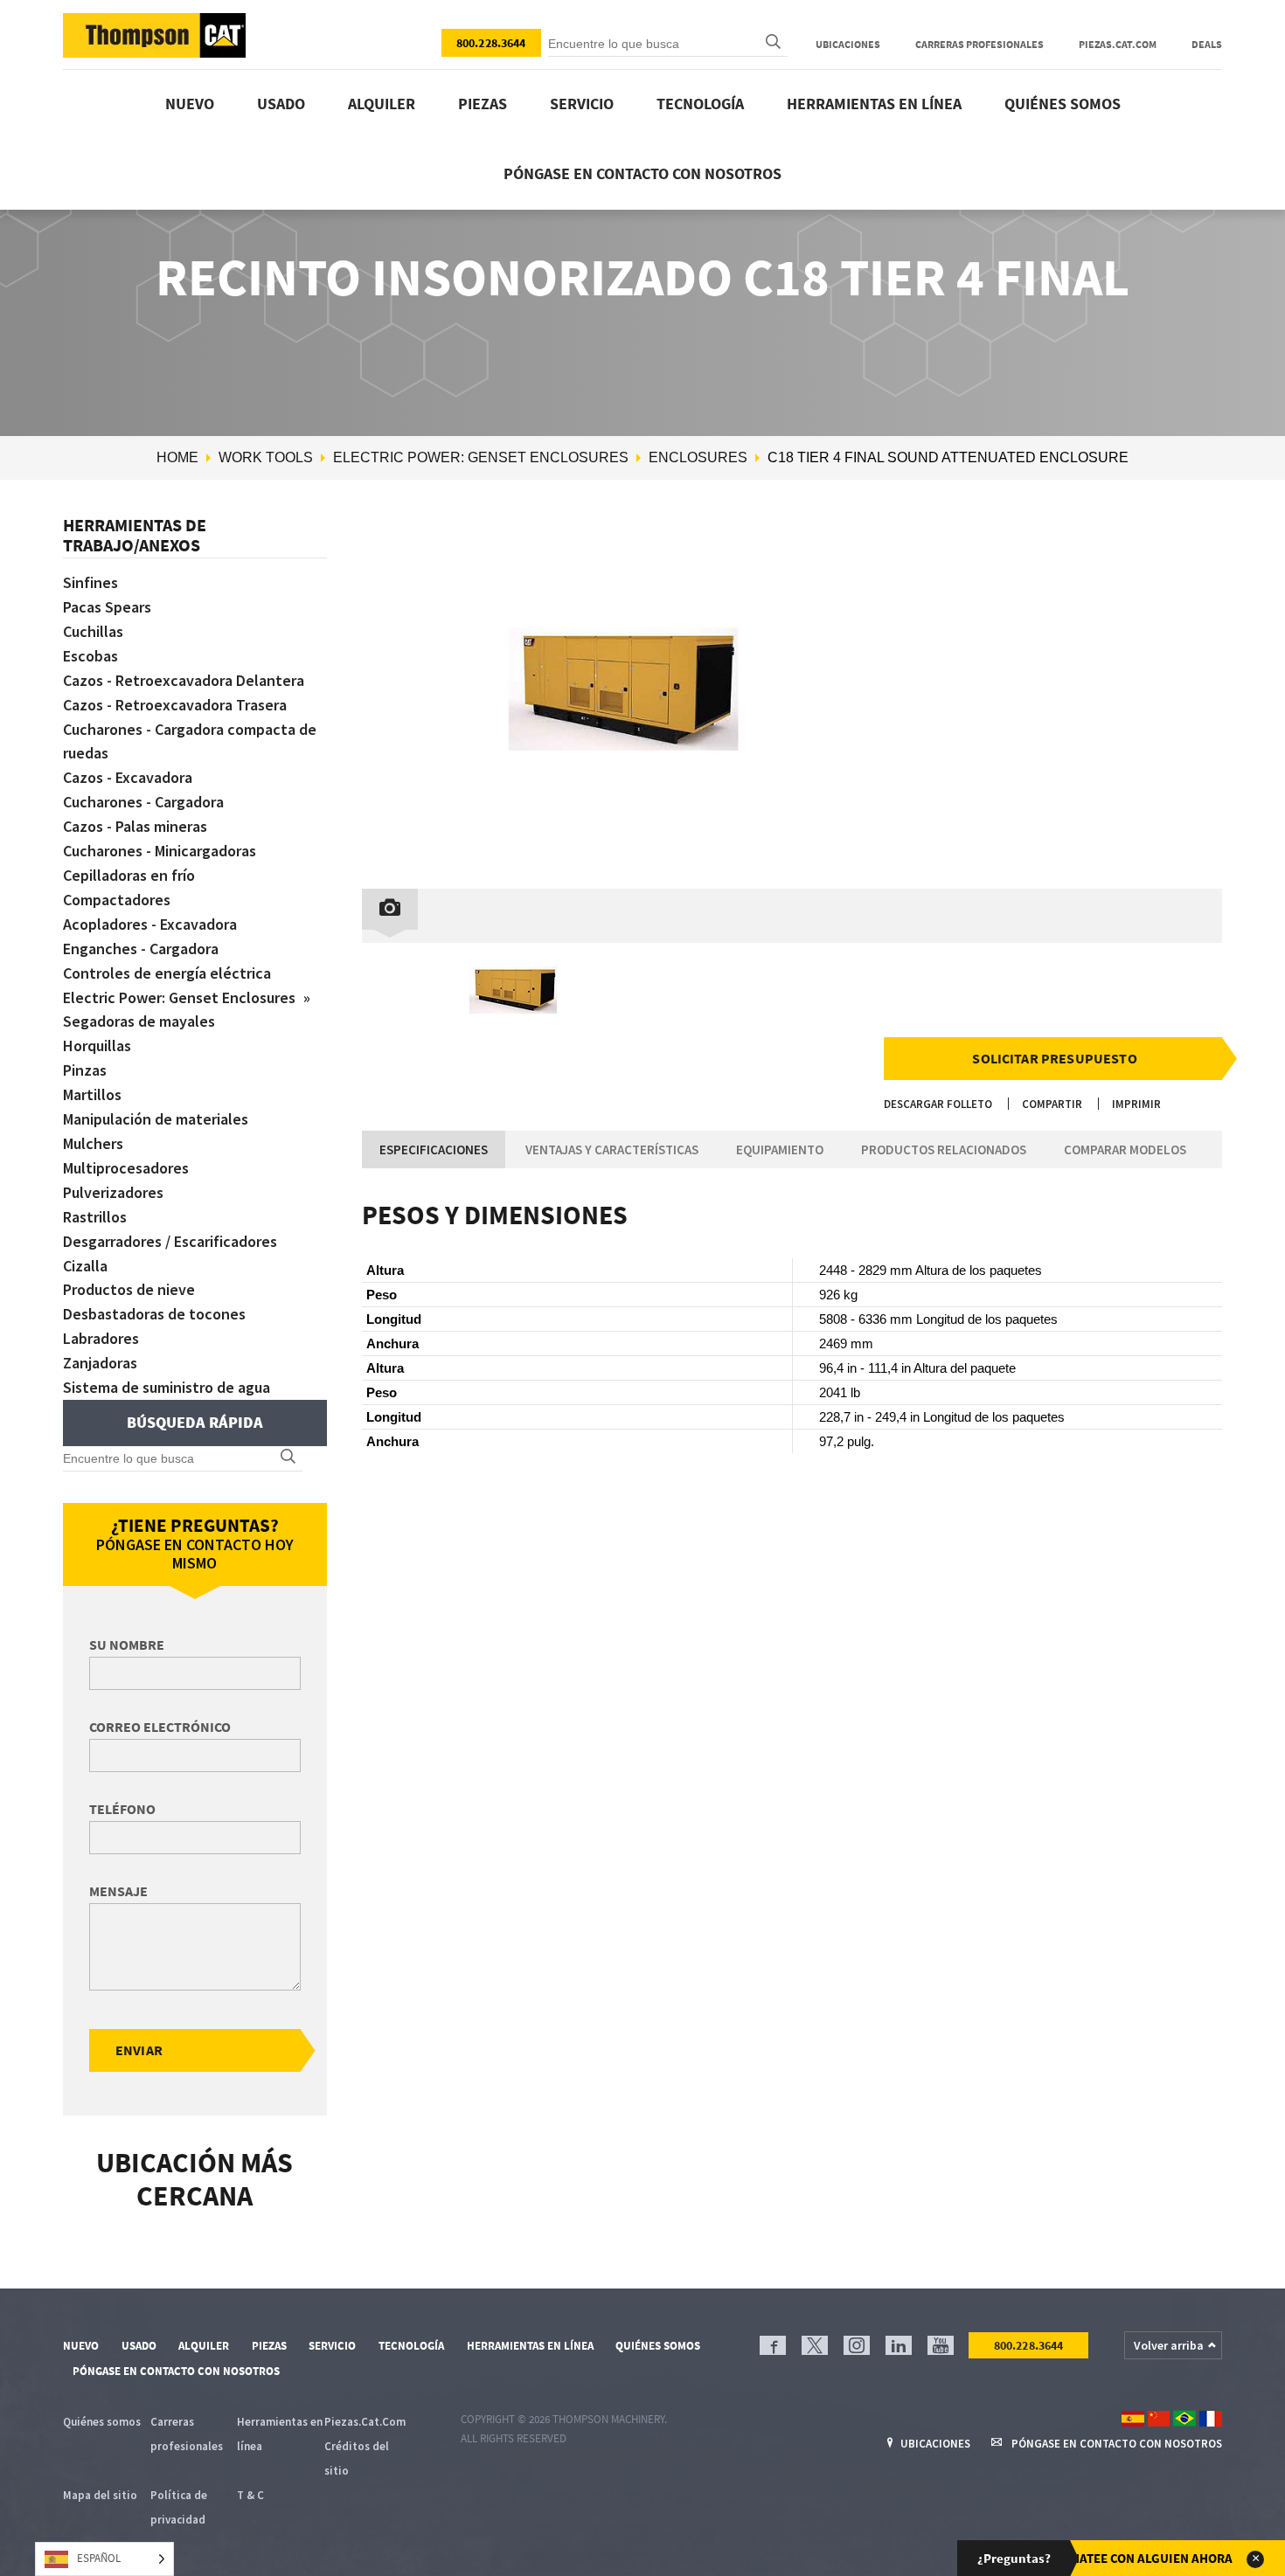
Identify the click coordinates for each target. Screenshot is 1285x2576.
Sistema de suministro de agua (167, 1387)
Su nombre (127, 1645)
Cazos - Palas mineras (135, 826)
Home (177, 457)
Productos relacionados (944, 1150)
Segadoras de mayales (139, 1021)
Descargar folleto (938, 1104)
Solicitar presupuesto (1054, 1058)
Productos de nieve (129, 1289)
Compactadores (117, 900)
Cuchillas (93, 631)
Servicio (582, 104)
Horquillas (97, 1046)
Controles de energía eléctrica (167, 973)
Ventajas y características (612, 1150)
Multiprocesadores (126, 1168)
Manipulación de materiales (156, 1119)
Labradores (101, 1338)
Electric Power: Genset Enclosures (481, 457)
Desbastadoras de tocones (154, 1314)
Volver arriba (1169, 2345)
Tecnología (700, 104)
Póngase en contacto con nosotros (642, 173)
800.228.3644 (491, 43)
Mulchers (93, 1143)
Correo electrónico (160, 1727)
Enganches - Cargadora (141, 949)
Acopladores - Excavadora (150, 924)
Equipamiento (780, 1150)
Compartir (1052, 1104)
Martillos (92, 1094)
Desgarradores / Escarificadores (170, 1241)
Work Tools (266, 457)
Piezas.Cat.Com (1118, 44)
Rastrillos (95, 1217)
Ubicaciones (848, 44)
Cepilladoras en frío (129, 875)
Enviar (139, 2050)
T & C (250, 2495)
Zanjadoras (100, 1363)
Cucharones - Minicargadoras (160, 851)
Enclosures (698, 457)
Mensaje (118, 1891)
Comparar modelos (1125, 1150)
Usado (281, 104)
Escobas (90, 656)
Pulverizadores (113, 1192)
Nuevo (190, 104)
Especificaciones (434, 1150)
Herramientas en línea (874, 104)
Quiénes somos (1063, 104)
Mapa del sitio (100, 2495)
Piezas (483, 104)
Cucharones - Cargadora (143, 802)
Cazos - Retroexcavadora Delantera (184, 680)
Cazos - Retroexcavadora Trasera (175, 705)
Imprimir (1136, 1104)
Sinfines (90, 582)
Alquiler (382, 104)
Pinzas (85, 1070)
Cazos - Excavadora (128, 777)
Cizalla (85, 1266)
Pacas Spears (107, 607)
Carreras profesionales (979, 44)
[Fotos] (390, 909)
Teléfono (122, 1809)
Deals (1207, 44)
